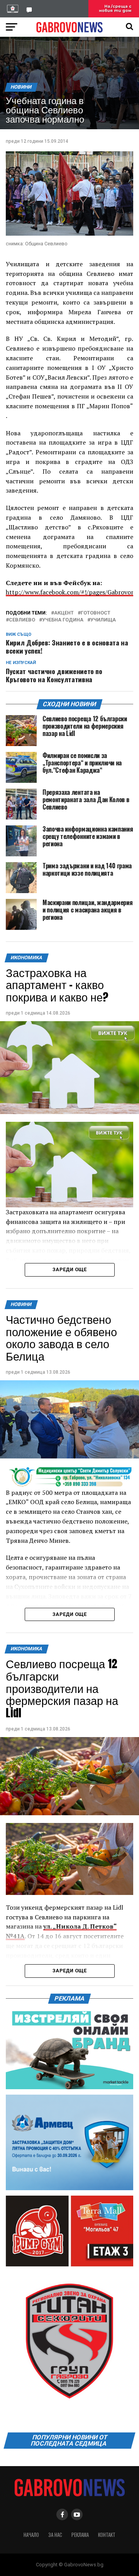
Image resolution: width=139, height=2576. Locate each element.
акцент (64, 613)
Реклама (80, 2535)
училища (103, 620)
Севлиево (22, 620)
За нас (55, 2535)
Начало (31, 2535)
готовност (96, 613)
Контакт (107, 2535)
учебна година (63, 620)
